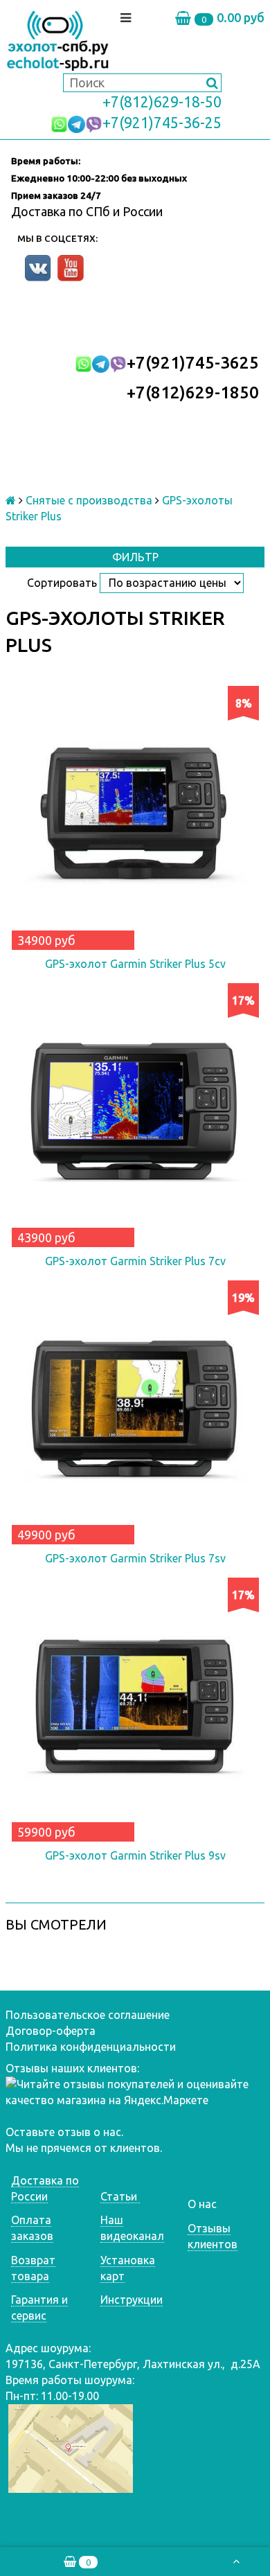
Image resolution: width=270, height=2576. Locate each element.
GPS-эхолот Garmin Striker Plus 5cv (135, 964)
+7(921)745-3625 (193, 363)
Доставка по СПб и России (87, 211)
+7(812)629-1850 (193, 392)
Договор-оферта (51, 2031)
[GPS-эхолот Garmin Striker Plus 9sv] (135, 1707)
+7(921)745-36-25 (162, 123)
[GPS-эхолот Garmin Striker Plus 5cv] (135, 815)
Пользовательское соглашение (88, 2015)
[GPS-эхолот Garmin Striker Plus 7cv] (135, 1113)
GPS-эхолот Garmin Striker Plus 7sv (135, 1558)
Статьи (120, 2196)
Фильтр (135, 557)
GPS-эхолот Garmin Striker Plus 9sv (135, 1855)
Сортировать (62, 583)
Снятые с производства (89, 500)
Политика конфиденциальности (91, 2047)
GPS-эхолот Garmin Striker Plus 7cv (135, 1261)
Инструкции (132, 2300)
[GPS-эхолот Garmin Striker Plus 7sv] (135, 1410)
